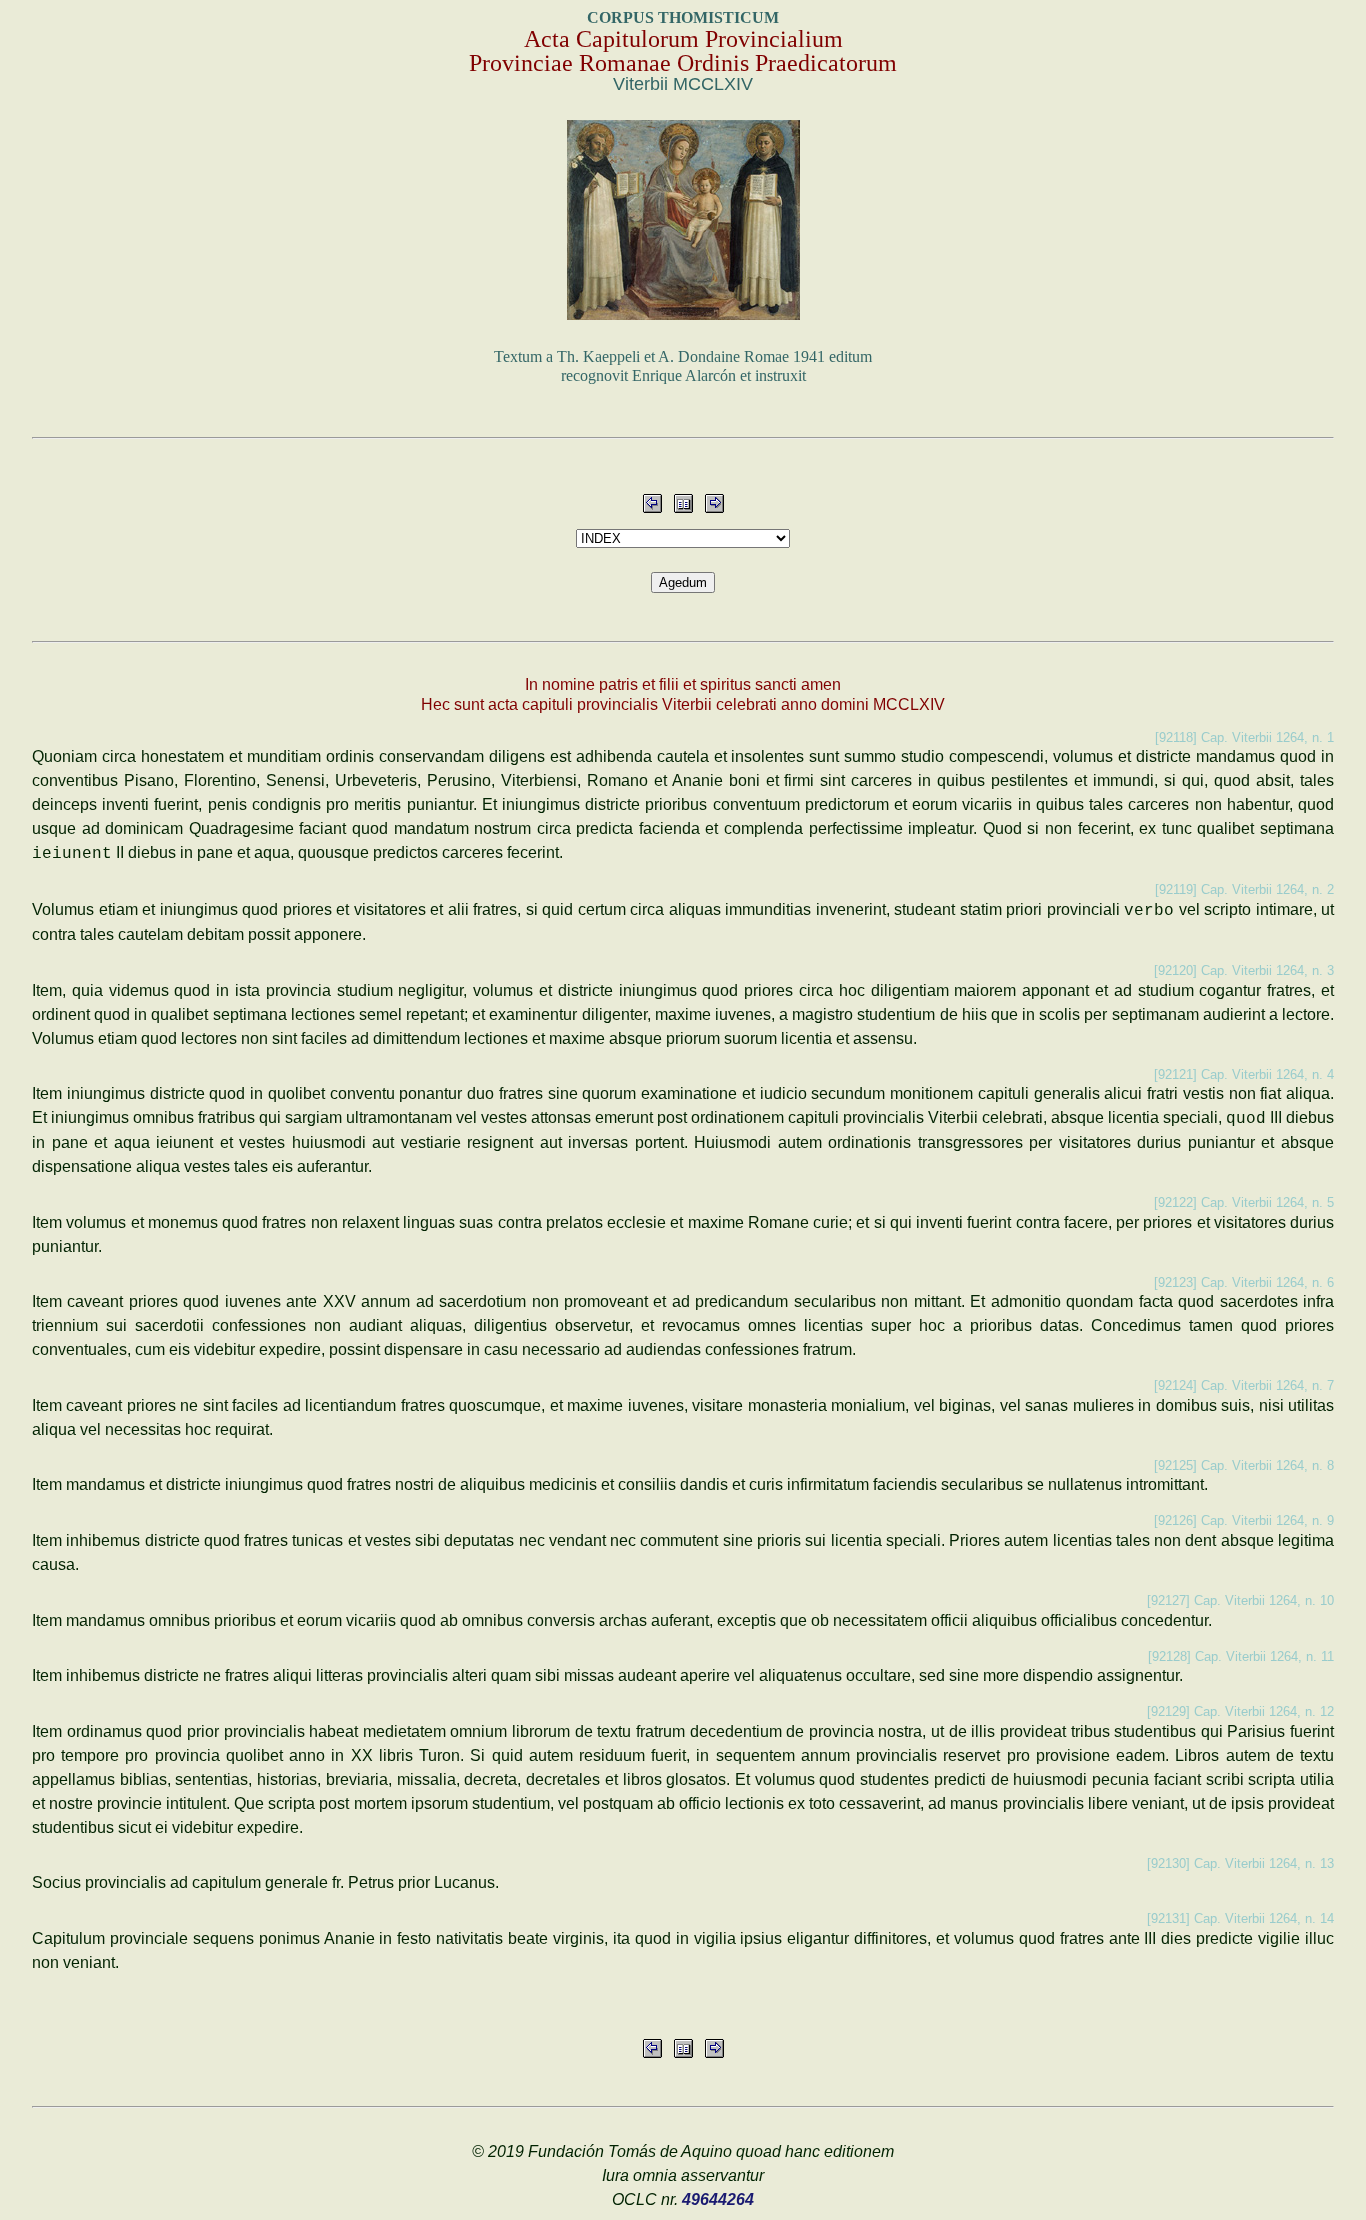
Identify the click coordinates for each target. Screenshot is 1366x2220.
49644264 (718, 2199)
